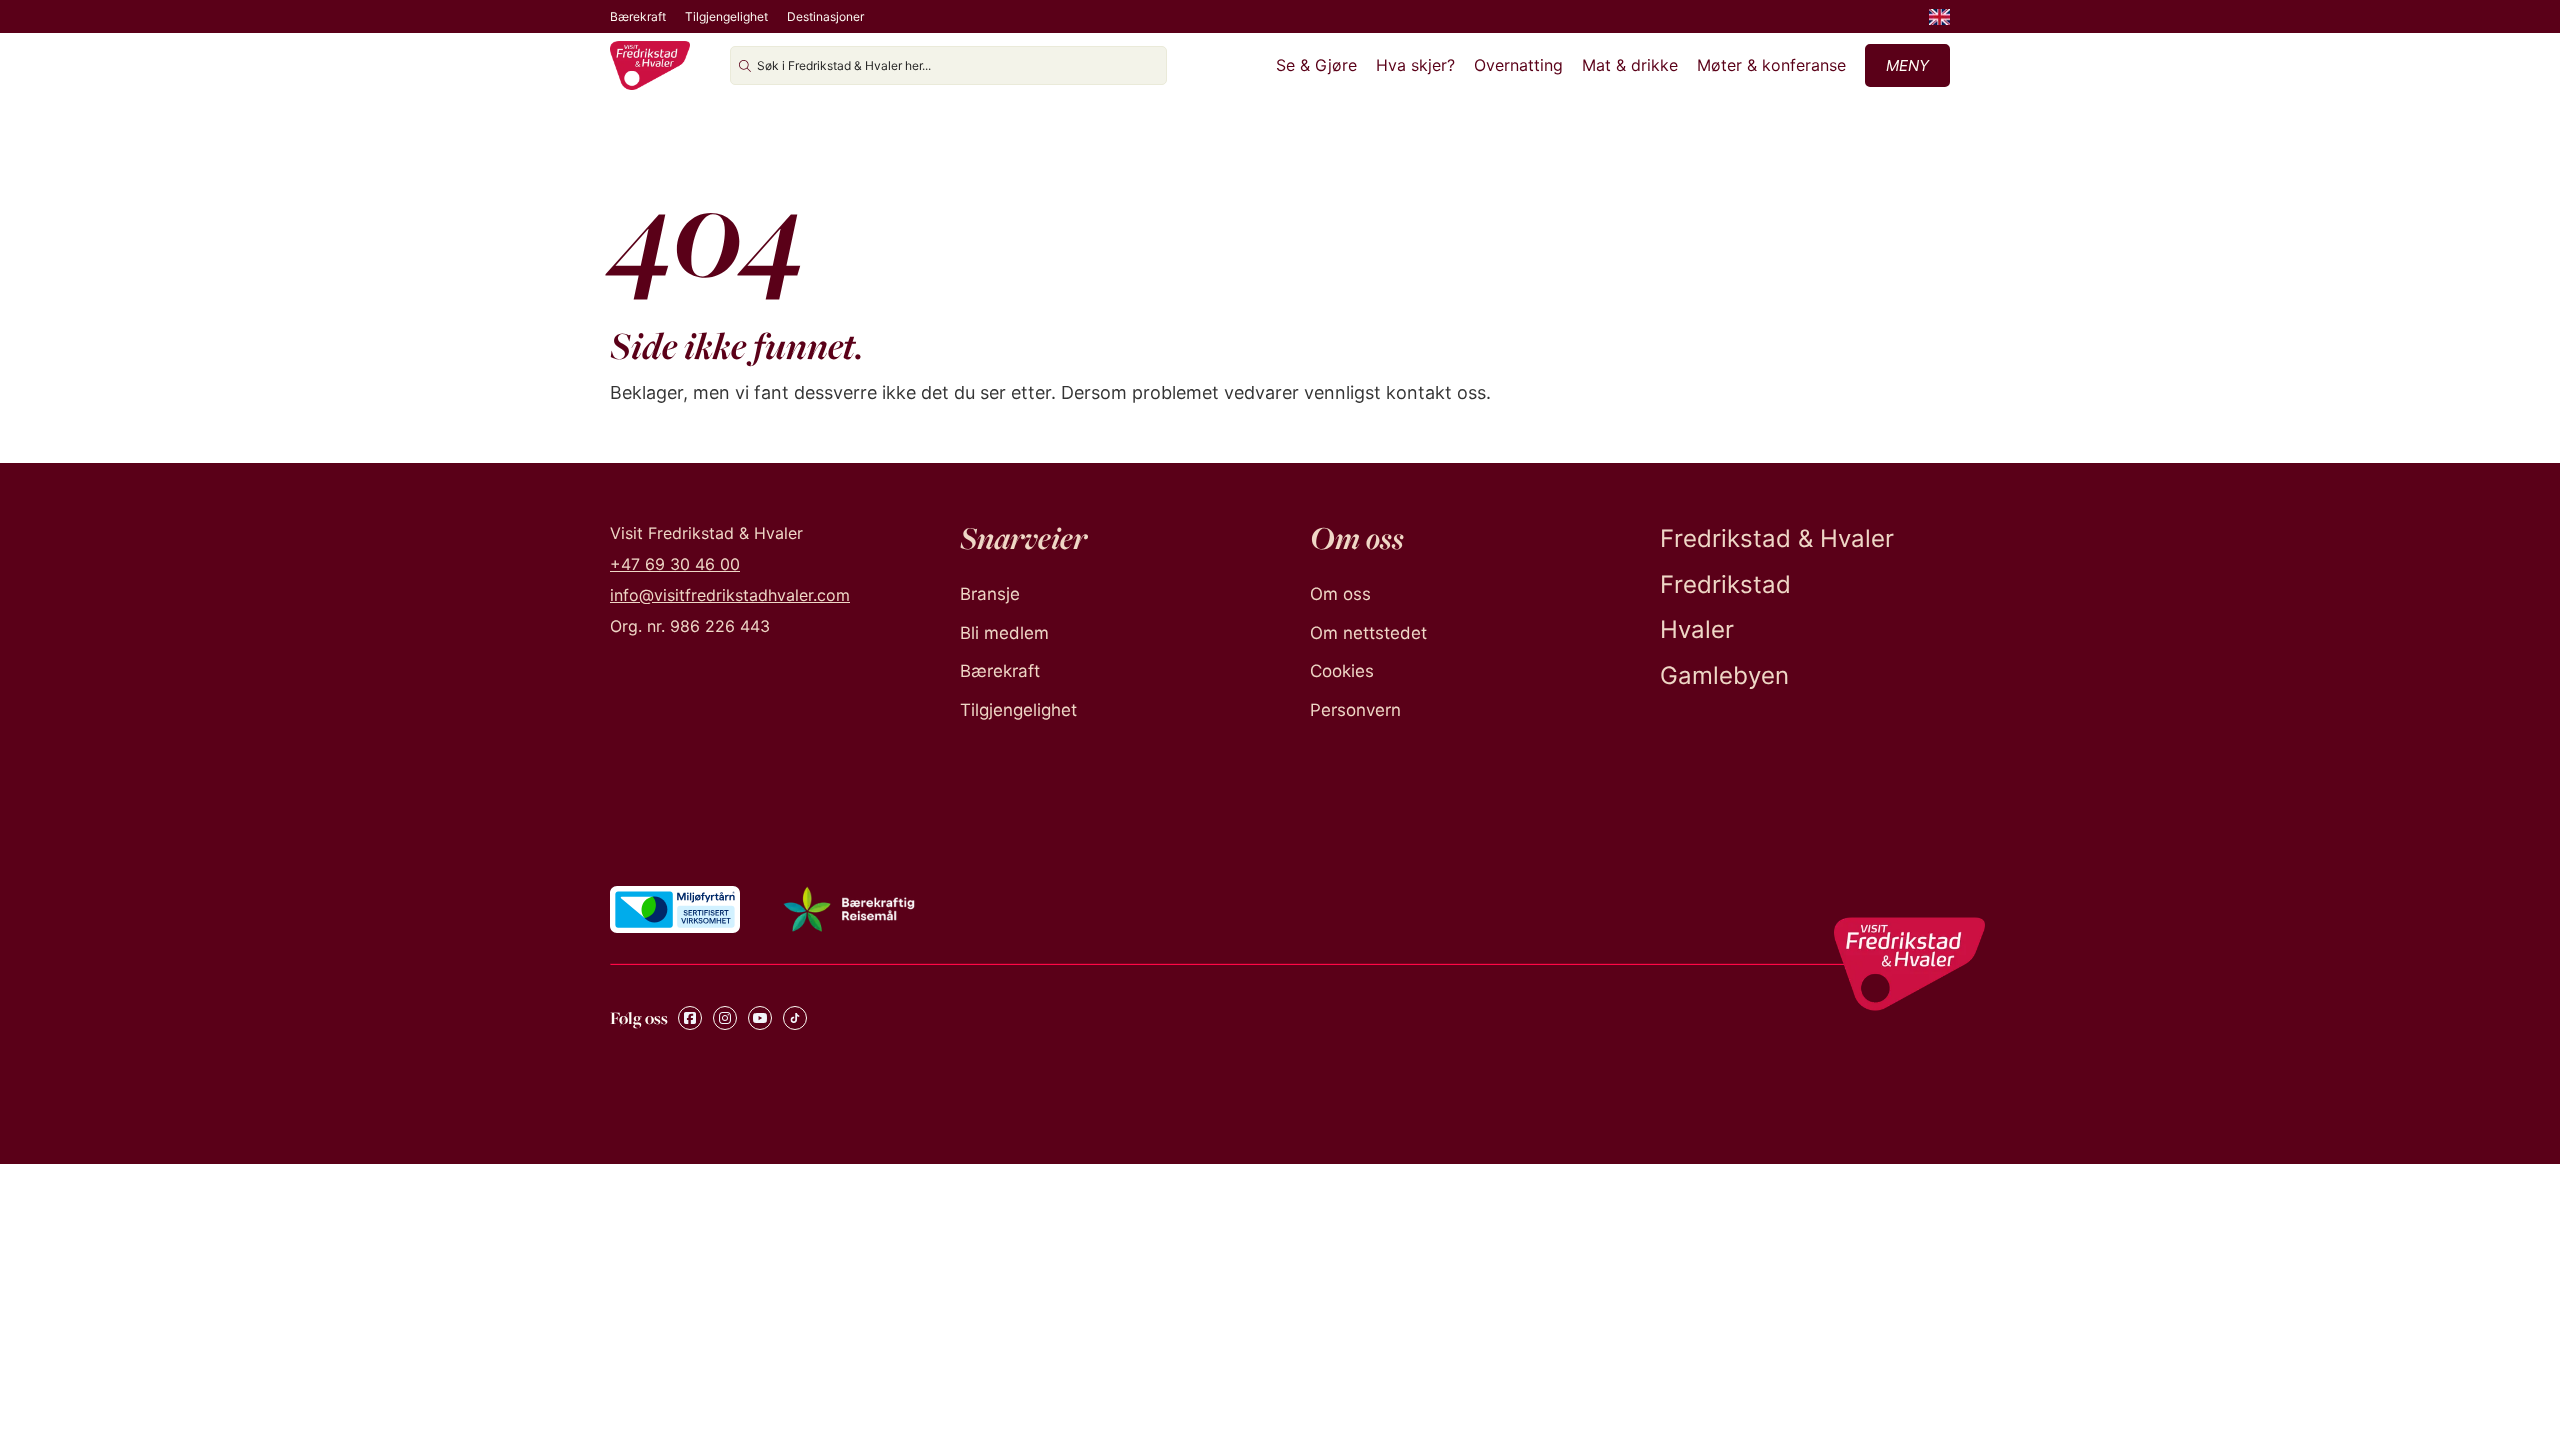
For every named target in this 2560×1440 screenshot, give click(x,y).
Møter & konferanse (1771, 65)
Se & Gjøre (1316, 65)
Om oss (1340, 594)
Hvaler (1697, 629)
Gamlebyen (1724, 675)
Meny (1907, 65)
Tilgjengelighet (726, 16)
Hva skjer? (1415, 65)
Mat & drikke (1630, 65)
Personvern (1355, 710)
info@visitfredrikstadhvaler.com (730, 595)
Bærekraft (638, 16)
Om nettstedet (1368, 633)
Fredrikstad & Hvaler (1777, 538)
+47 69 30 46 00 (675, 564)
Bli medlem (1004, 633)
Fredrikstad (1725, 584)
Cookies (1342, 671)
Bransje (990, 594)
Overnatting (1518, 65)
